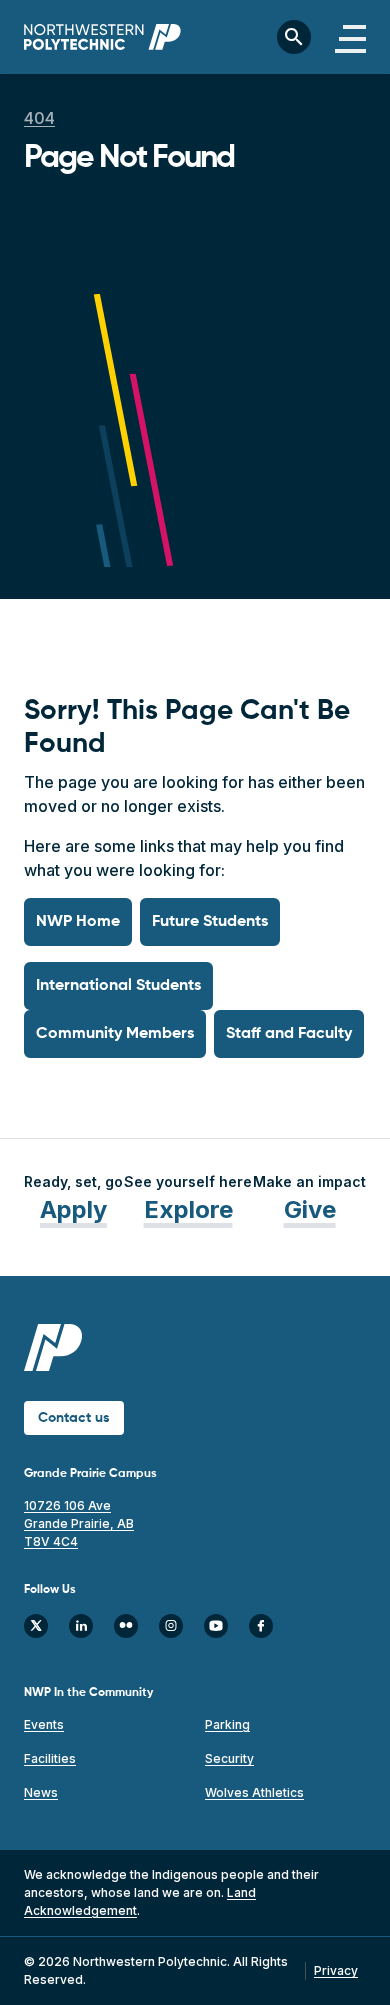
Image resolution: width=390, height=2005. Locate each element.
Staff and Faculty (289, 1034)
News (41, 1792)
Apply (73, 1209)
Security (229, 1758)
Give (310, 1209)
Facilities (50, 1758)
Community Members (115, 1034)
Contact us (74, 1418)
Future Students (210, 922)
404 (39, 118)
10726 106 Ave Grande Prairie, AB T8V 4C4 (79, 1523)
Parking (227, 1724)
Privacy (336, 1970)
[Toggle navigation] (350, 37)
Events (44, 1724)
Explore (188, 1209)
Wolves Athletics (254, 1792)
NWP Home (78, 922)
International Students (118, 986)
